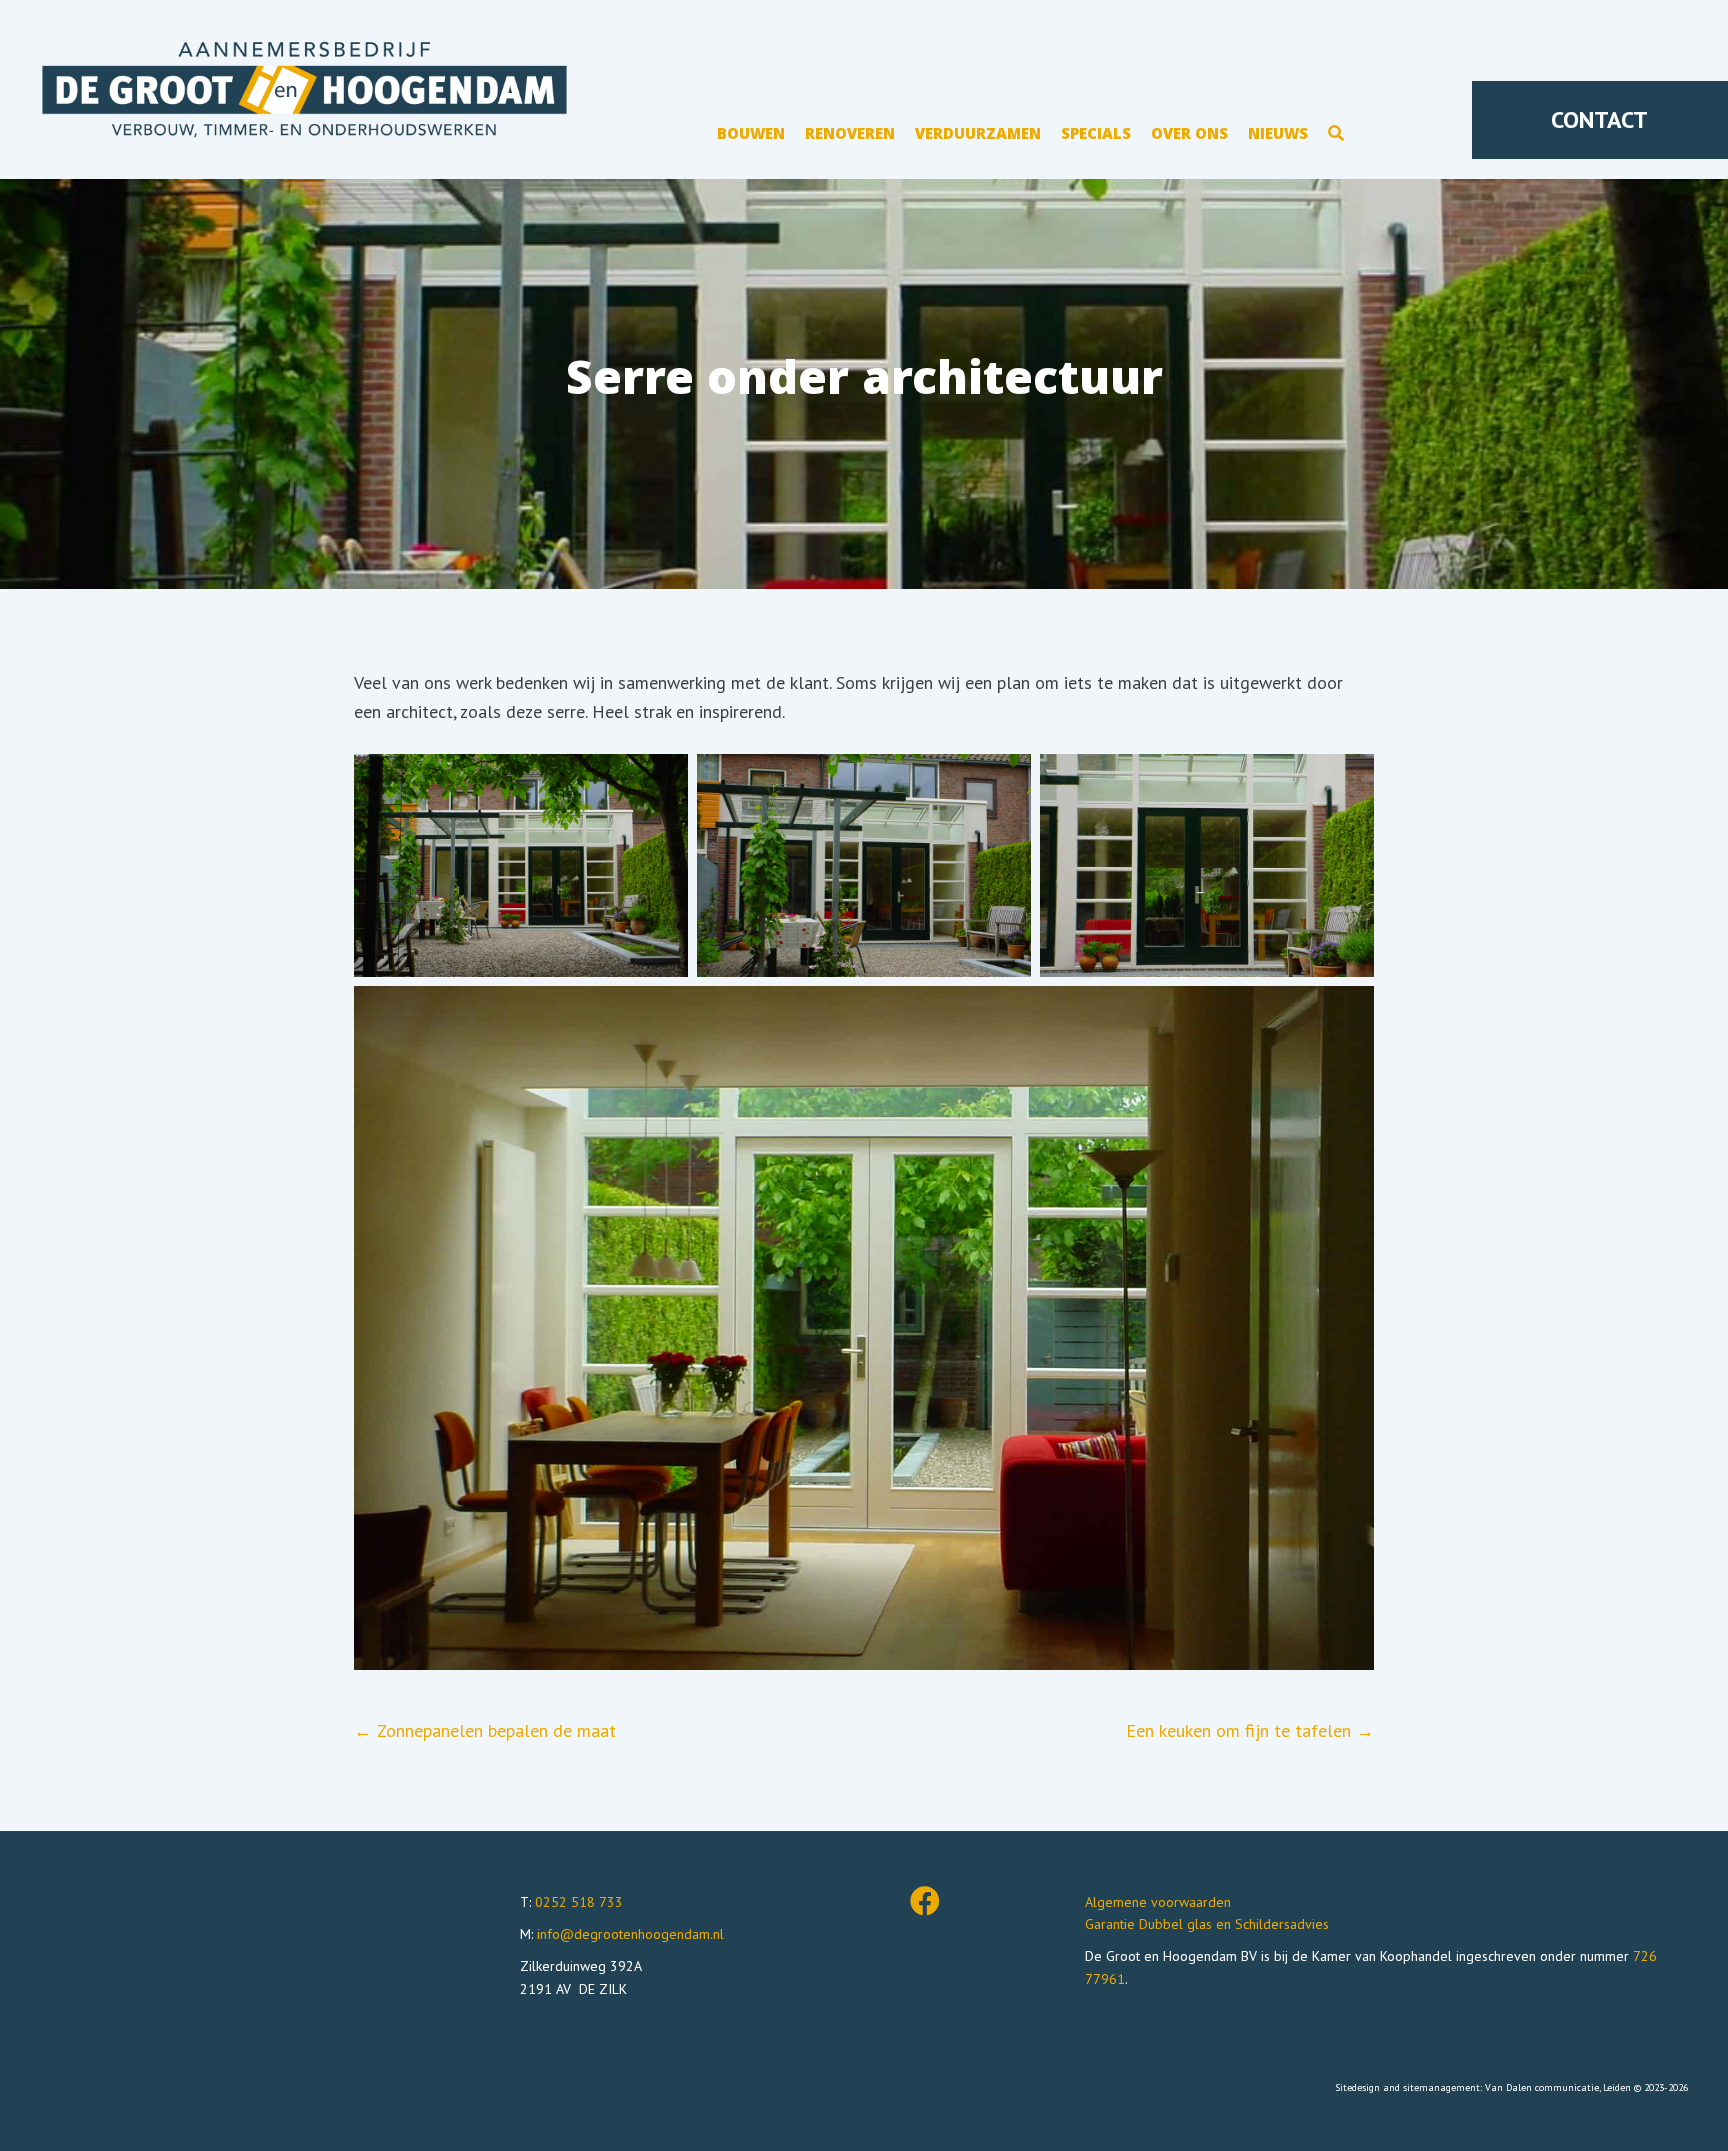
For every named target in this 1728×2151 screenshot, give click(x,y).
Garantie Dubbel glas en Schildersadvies (1207, 1924)
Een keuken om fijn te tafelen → (1250, 1730)
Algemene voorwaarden (1158, 1902)
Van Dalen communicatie (1542, 2087)
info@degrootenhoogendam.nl (630, 1934)
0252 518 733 (579, 1902)
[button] (1336, 137)
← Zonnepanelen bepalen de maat (485, 1730)
